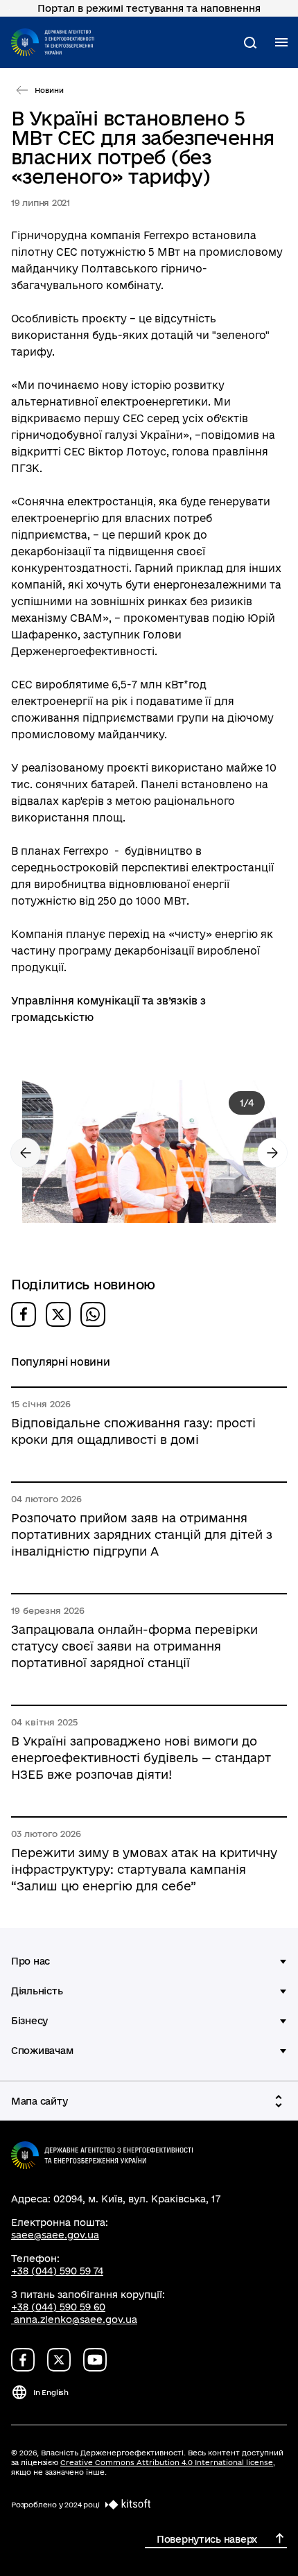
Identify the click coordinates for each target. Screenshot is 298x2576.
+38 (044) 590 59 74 (57, 2271)
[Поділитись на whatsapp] (93, 1314)
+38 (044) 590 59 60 (58, 2307)
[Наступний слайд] (272, 1153)
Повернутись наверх (207, 2539)
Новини (49, 90)
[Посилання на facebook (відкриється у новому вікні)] (23, 2360)
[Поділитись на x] (58, 1314)
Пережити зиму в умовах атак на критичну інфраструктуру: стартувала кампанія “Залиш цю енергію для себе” (144, 1869)
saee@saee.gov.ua (55, 2235)
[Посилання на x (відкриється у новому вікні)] (59, 2360)
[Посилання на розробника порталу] (125, 2505)
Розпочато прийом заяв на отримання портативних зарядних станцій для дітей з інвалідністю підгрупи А (142, 1534)
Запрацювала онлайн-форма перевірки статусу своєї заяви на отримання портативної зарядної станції (134, 1646)
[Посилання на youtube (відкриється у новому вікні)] (95, 2360)
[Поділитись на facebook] (24, 1314)
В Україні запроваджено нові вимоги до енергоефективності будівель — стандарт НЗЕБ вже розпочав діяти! (141, 1758)
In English (51, 2392)
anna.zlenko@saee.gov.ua (76, 2320)
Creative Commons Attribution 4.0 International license (167, 2462)
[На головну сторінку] (53, 42)
